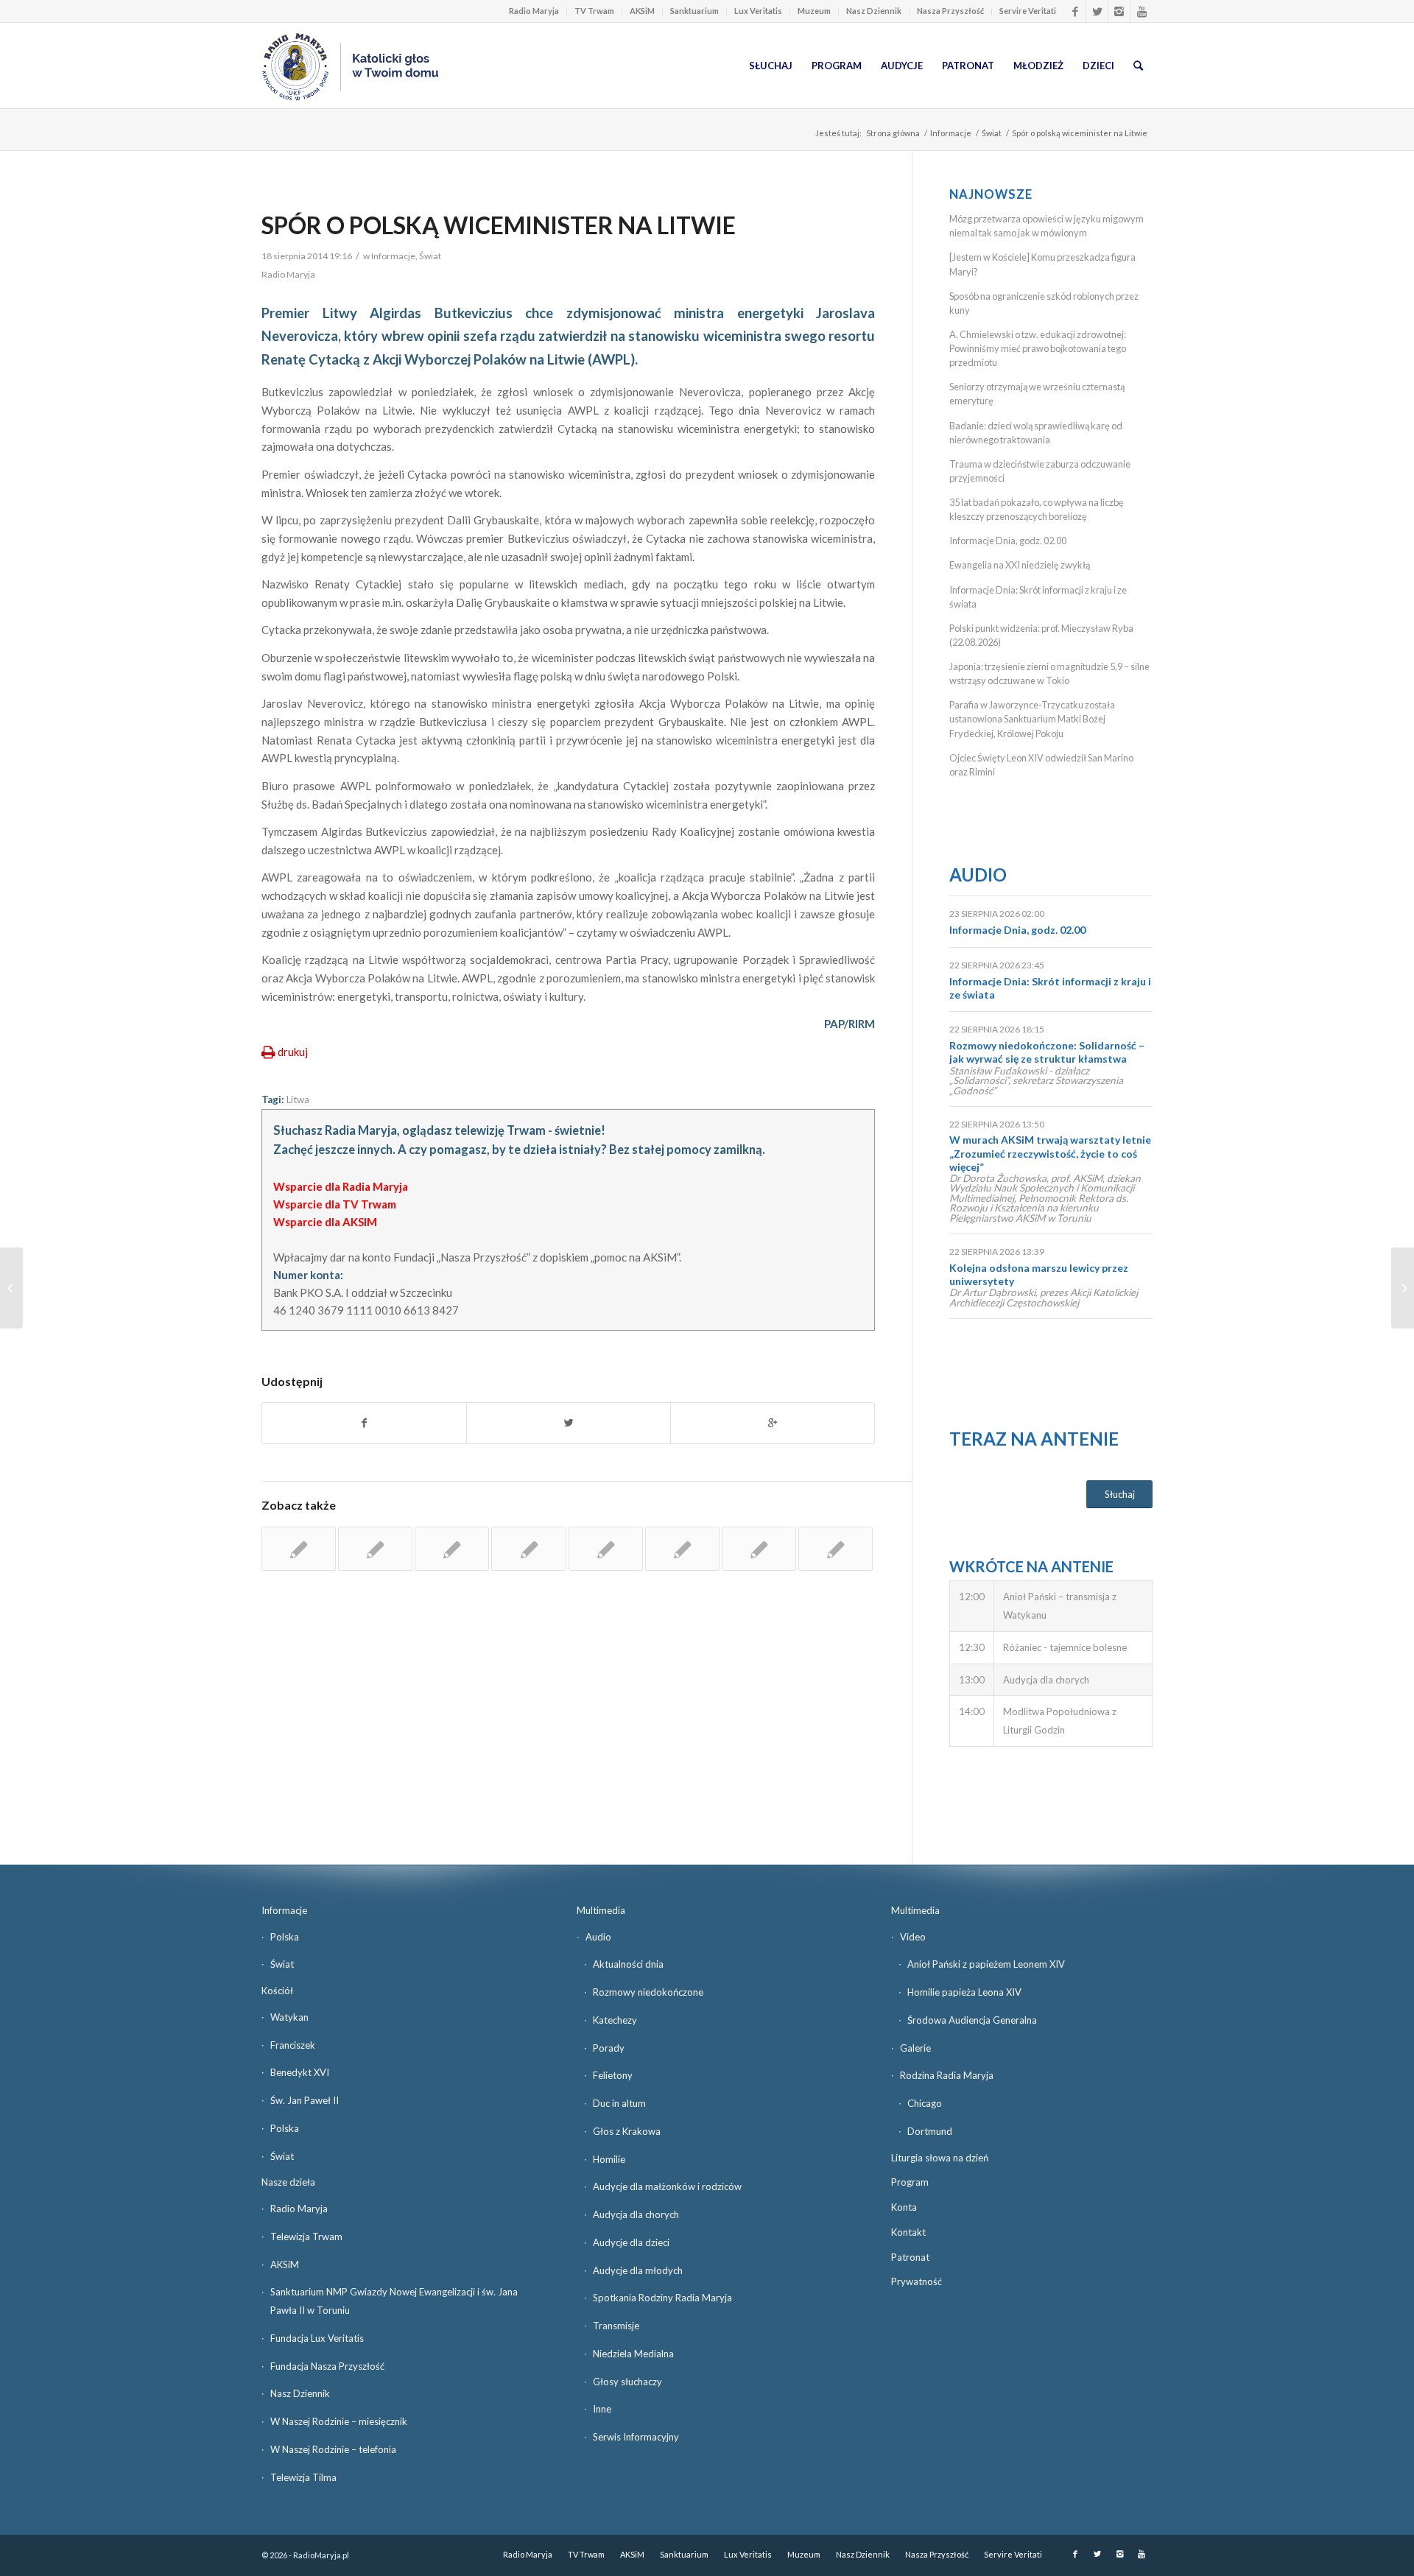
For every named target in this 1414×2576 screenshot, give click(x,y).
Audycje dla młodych (638, 2270)
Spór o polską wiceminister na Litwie (499, 225)
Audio (978, 874)
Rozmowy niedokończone (648, 1992)
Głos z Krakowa (627, 2131)
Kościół (277, 1991)
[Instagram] (1119, 11)
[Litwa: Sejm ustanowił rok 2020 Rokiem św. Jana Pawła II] (452, 1549)
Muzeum (814, 11)
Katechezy (615, 2020)
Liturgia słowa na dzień (940, 2158)
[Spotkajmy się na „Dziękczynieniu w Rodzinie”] (11, 1288)
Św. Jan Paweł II (305, 2100)
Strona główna (893, 133)
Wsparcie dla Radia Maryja (341, 1186)
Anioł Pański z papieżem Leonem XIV (986, 1964)
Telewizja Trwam (306, 2237)
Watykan (289, 2017)
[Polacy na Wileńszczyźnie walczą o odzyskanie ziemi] (836, 1549)
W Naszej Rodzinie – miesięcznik (339, 2421)
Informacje (951, 133)
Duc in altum (619, 2103)
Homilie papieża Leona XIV (964, 1992)
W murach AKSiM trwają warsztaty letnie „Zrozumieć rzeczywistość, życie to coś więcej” (1050, 1153)
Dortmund (930, 2131)
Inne (602, 2409)
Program (910, 2182)
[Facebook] (1075, 11)
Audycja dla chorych (636, 2214)
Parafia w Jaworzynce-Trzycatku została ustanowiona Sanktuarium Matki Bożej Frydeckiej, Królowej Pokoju (1032, 719)
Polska (285, 1937)
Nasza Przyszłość (950, 11)
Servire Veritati (1028, 11)
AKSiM (642, 11)
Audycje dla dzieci (631, 2242)
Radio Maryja (534, 11)
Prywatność (917, 2281)
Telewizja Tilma (303, 2477)
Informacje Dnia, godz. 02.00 (1008, 541)
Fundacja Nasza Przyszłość (327, 2366)
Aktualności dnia (628, 1964)
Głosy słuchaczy (627, 2382)
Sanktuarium (694, 11)
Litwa (298, 1099)
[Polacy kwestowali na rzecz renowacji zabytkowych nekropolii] (759, 1549)
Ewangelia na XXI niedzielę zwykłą (1020, 565)
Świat (992, 133)
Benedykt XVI (300, 2072)
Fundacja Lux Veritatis (317, 2338)
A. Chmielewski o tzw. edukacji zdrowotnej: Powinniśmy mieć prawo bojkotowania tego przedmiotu (1038, 348)
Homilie (609, 2159)
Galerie (915, 2048)
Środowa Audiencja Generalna (972, 2020)
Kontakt (908, 2232)
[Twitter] (1097, 11)
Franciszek (293, 2045)
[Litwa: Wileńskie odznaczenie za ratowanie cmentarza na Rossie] (682, 1549)
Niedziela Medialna (633, 2354)
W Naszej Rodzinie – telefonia (333, 2449)
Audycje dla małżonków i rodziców (667, 2186)
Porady (609, 2048)
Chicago (925, 2103)
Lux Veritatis (758, 11)
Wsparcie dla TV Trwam (335, 1204)
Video (913, 1937)
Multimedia (601, 1910)
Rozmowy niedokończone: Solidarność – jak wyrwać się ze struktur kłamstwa (1047, 1052)
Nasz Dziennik (874, 11)
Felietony (613, 2075)
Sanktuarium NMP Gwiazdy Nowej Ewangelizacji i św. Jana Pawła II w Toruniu (394, 2301)
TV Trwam (594, 11)
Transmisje (616, 2326)
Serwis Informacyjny (636, 2437)
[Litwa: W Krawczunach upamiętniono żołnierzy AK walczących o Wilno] (299, 1549)
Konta (904, 2207)
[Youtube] (1142, 11)
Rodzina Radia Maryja (947, 2075)
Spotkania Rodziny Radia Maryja (662, 2298)
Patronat (910, 2257)
